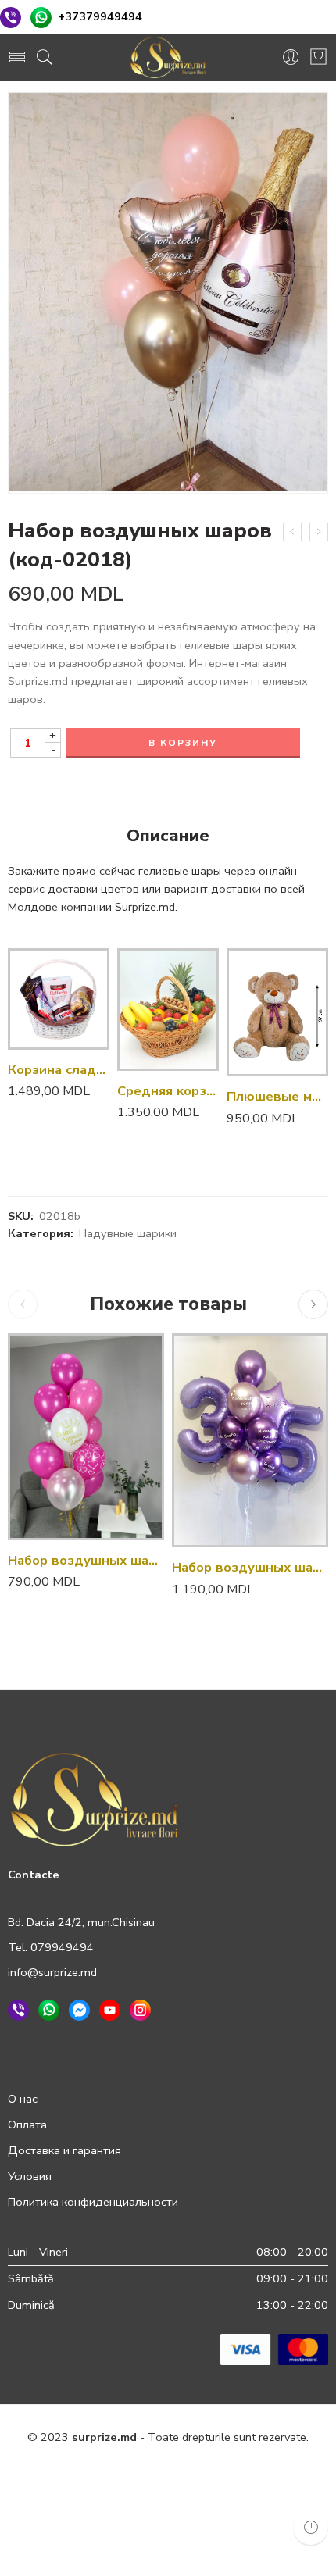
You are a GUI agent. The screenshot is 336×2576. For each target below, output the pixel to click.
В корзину (183, 743)
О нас (23, 2099)
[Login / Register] (291, 58)
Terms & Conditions (182, 2471)
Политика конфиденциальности (93, 2202)
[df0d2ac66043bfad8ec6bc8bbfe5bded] (168, 293)
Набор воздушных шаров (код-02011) (86, 1560)
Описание (168, 837)
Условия (30, 2176)
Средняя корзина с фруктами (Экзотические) (168, 1091)
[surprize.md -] (168, 58)
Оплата (27, 2125)
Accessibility (279, 2471)
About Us (220, 2505)
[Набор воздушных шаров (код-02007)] (250, 1440)
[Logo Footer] (95, 1799)
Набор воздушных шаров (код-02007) (250, 1567)
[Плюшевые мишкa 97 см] (277, 1012)
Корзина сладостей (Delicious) (59, 1070)
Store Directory (143, 2505)
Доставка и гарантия (64, 2150)
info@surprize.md (52, 1972)
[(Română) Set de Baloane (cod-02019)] (319, 532)
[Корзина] (318, 58)
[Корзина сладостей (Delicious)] (59, 999)
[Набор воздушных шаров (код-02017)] (292, 532)
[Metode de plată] (274, 2349)
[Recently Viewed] (311, 2527)
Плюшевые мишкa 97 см (277, 1096)
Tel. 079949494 (51, 1947)
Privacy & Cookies (71, 2471)
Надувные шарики (128, 1233)
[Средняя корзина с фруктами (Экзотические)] (168, 1010)
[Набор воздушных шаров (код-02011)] (86, 1437)
